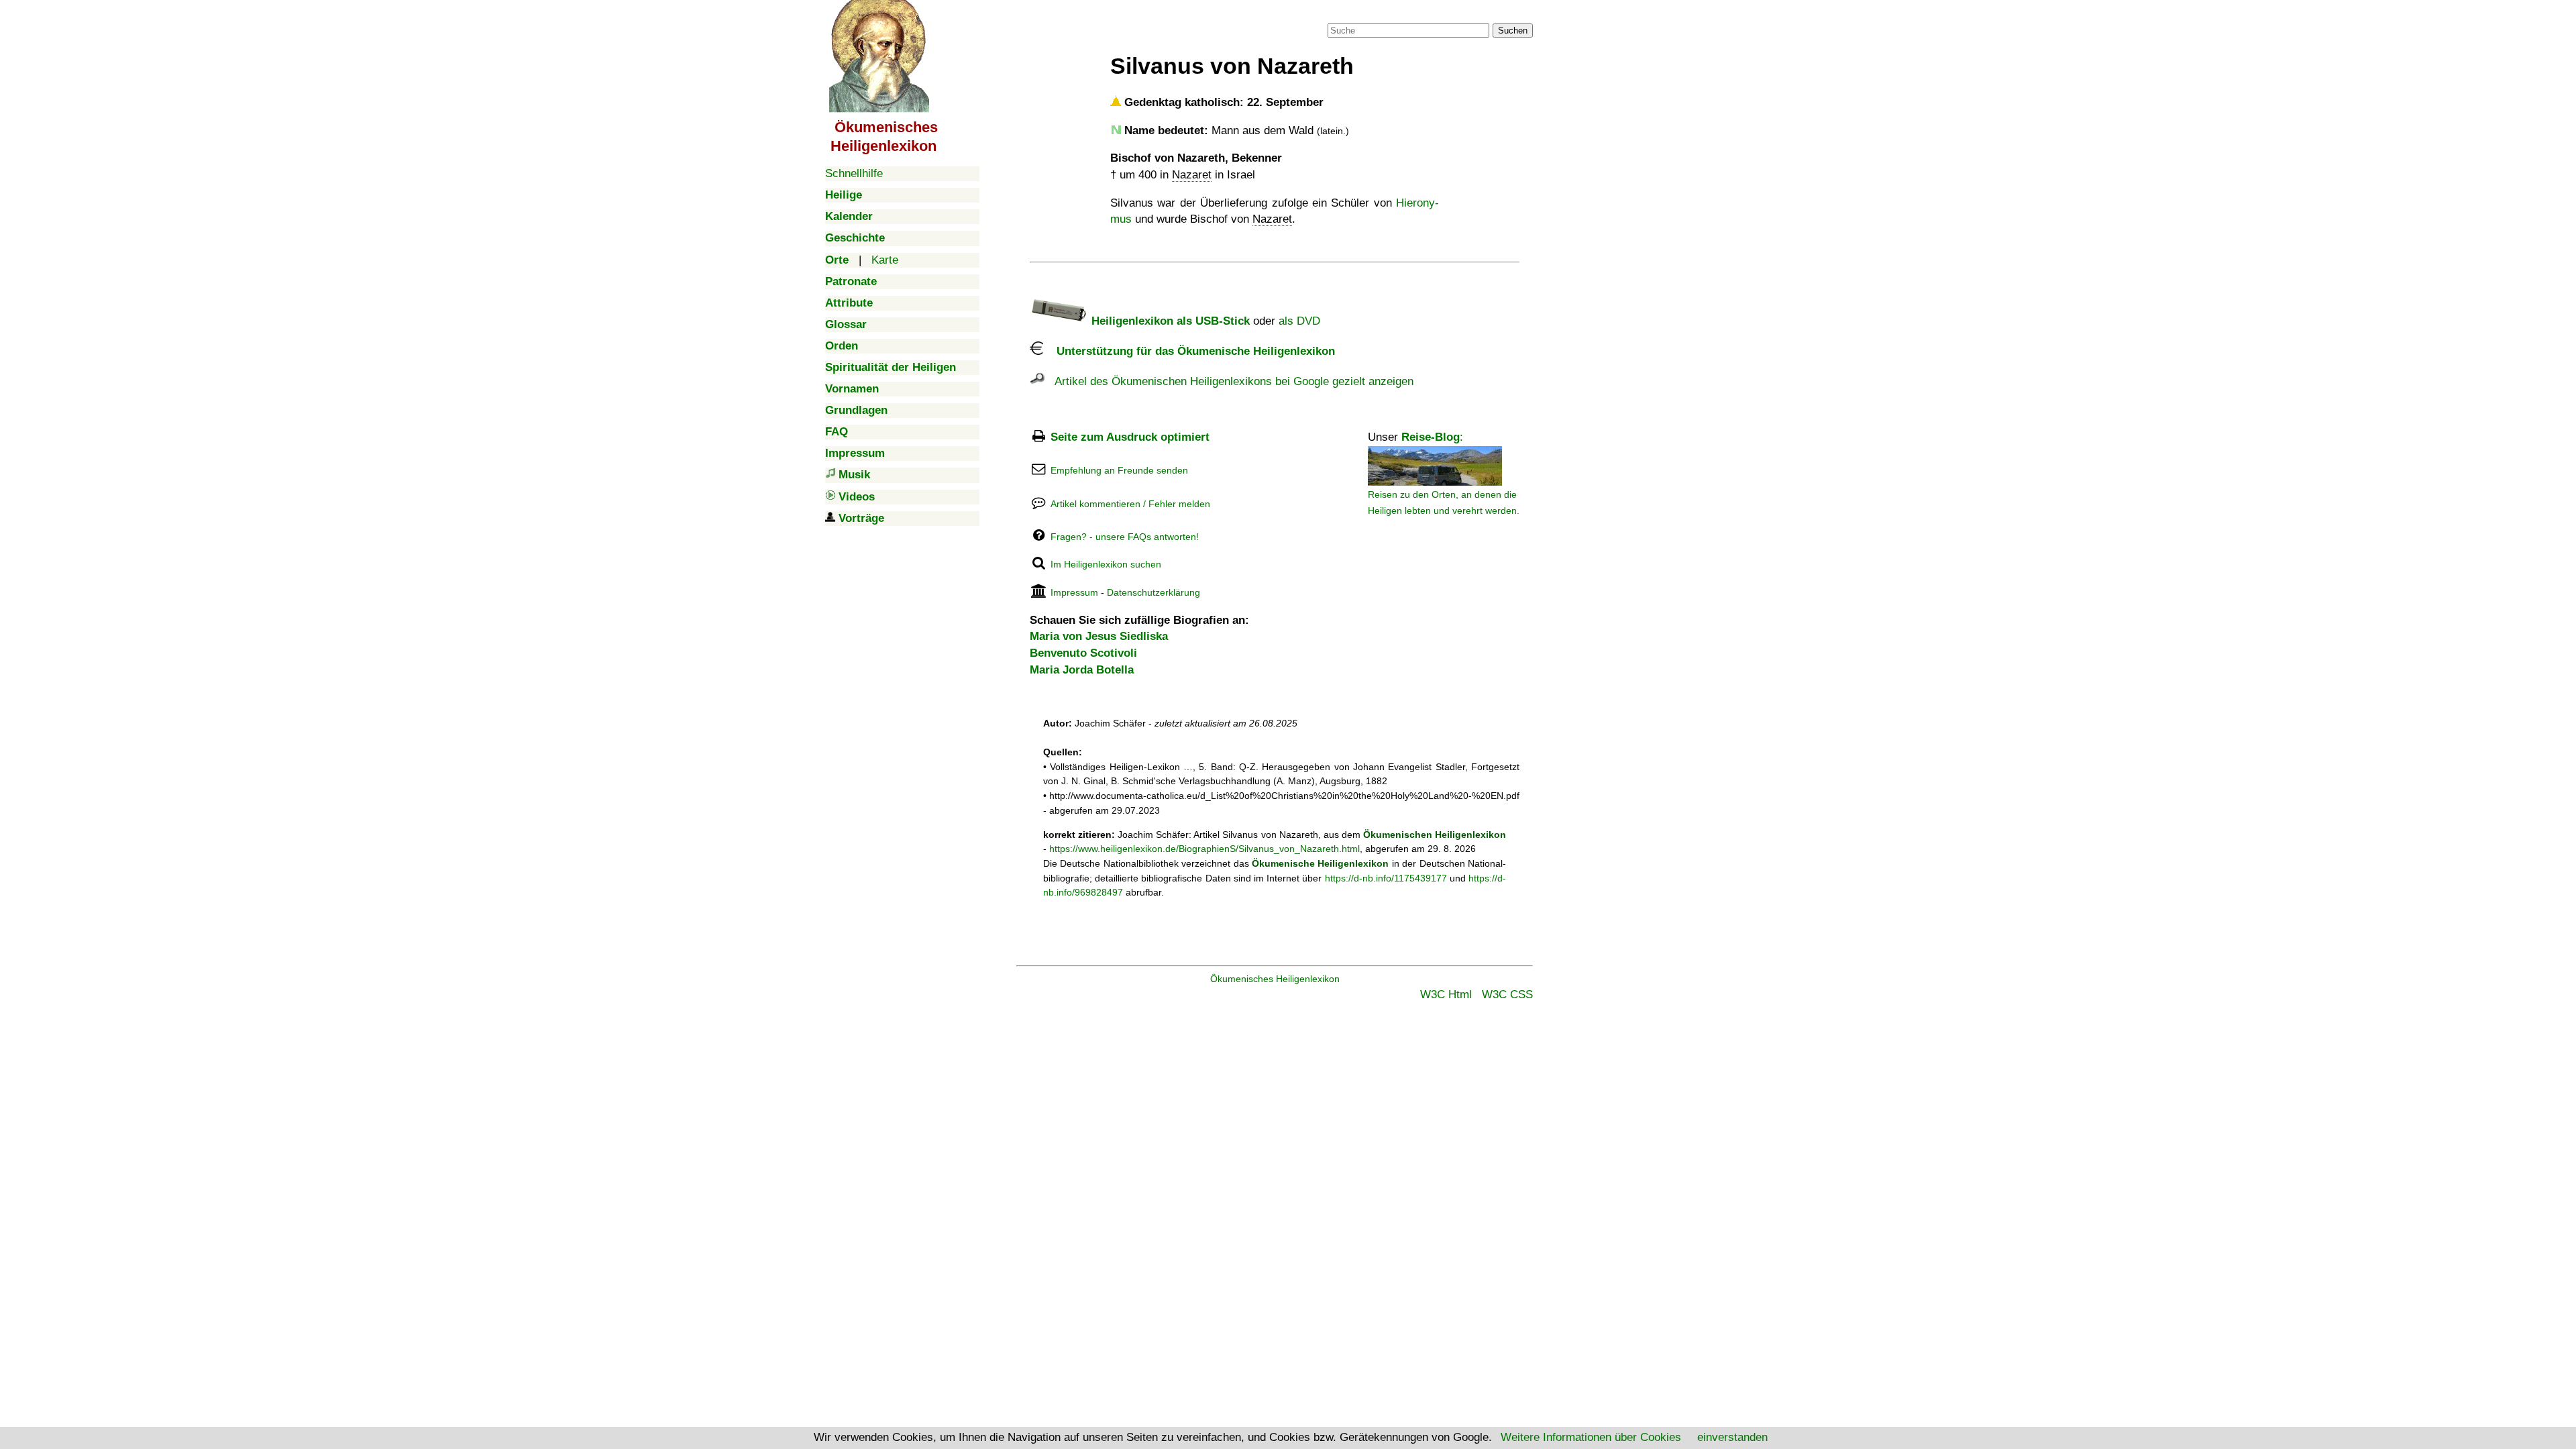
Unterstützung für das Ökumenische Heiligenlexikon (1189, 351)
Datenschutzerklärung (1153, 592)
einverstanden (1732, 1437)
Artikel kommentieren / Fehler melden (1130, 504)
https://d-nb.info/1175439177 (1386, 878)
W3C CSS (1507, 995)
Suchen (1513, 31)
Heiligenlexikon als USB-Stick (1169, 321)
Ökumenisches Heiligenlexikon (1275, 979)
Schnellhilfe (854, 173)
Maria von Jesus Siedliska (1099, 636)
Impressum (1074, 592)
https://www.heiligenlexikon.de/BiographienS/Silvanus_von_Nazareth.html (1204, 849)
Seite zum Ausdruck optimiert (1130, 437)
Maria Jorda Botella (1082, 670)
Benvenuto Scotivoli (1083, 653)
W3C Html (1446, 995)
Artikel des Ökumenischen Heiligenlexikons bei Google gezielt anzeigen (1229, 381)
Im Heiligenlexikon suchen (1106, 564)
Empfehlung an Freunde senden (1119, 470)
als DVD (1299, 321)
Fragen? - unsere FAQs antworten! (1125, 537)
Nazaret (1192, 175)
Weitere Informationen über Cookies (1591, 1437)
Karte (885, 260)
